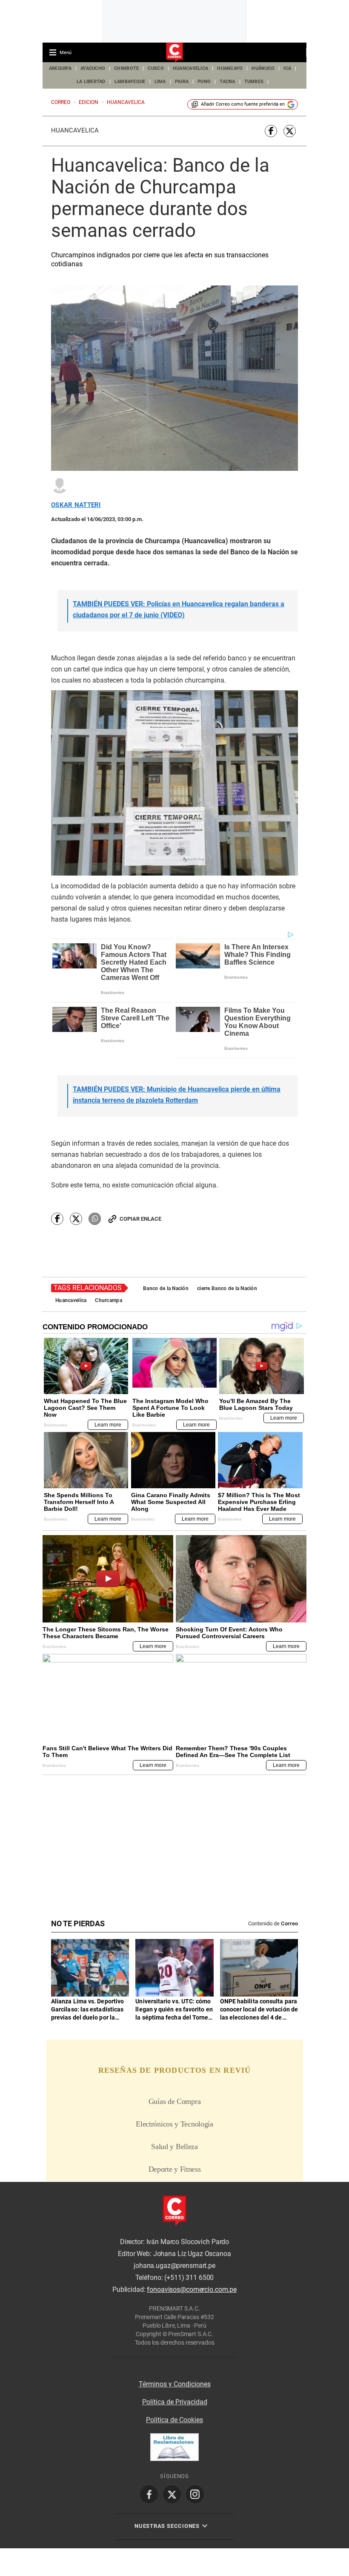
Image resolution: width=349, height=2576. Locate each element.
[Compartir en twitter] (290, 131)
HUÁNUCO (263, 68)
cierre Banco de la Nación (227, 1288)
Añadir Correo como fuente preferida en (243, 104)
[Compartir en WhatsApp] (95, 1219)
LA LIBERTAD (91, 82)
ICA (287, 68)
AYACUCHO (93, 68)
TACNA (227, 82)
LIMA (160, 82)
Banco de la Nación (166, 1288)
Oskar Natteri (76, 505)
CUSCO (156, 68)
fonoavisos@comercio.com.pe (192, 2289)
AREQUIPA (60, 68)
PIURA (182, 82)
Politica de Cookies (174, 2420)
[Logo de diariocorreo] (174, 53)
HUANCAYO (230, 68)
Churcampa (109, 1300)
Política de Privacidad (175, 2402)
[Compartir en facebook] (271, 131)
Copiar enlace (140, 1219)
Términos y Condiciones (175, 2384)
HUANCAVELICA (190, 68)
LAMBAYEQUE (130, 82)
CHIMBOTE (126, 68)
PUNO (204, 82)
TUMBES (254, 82)
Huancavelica (75, 130)
